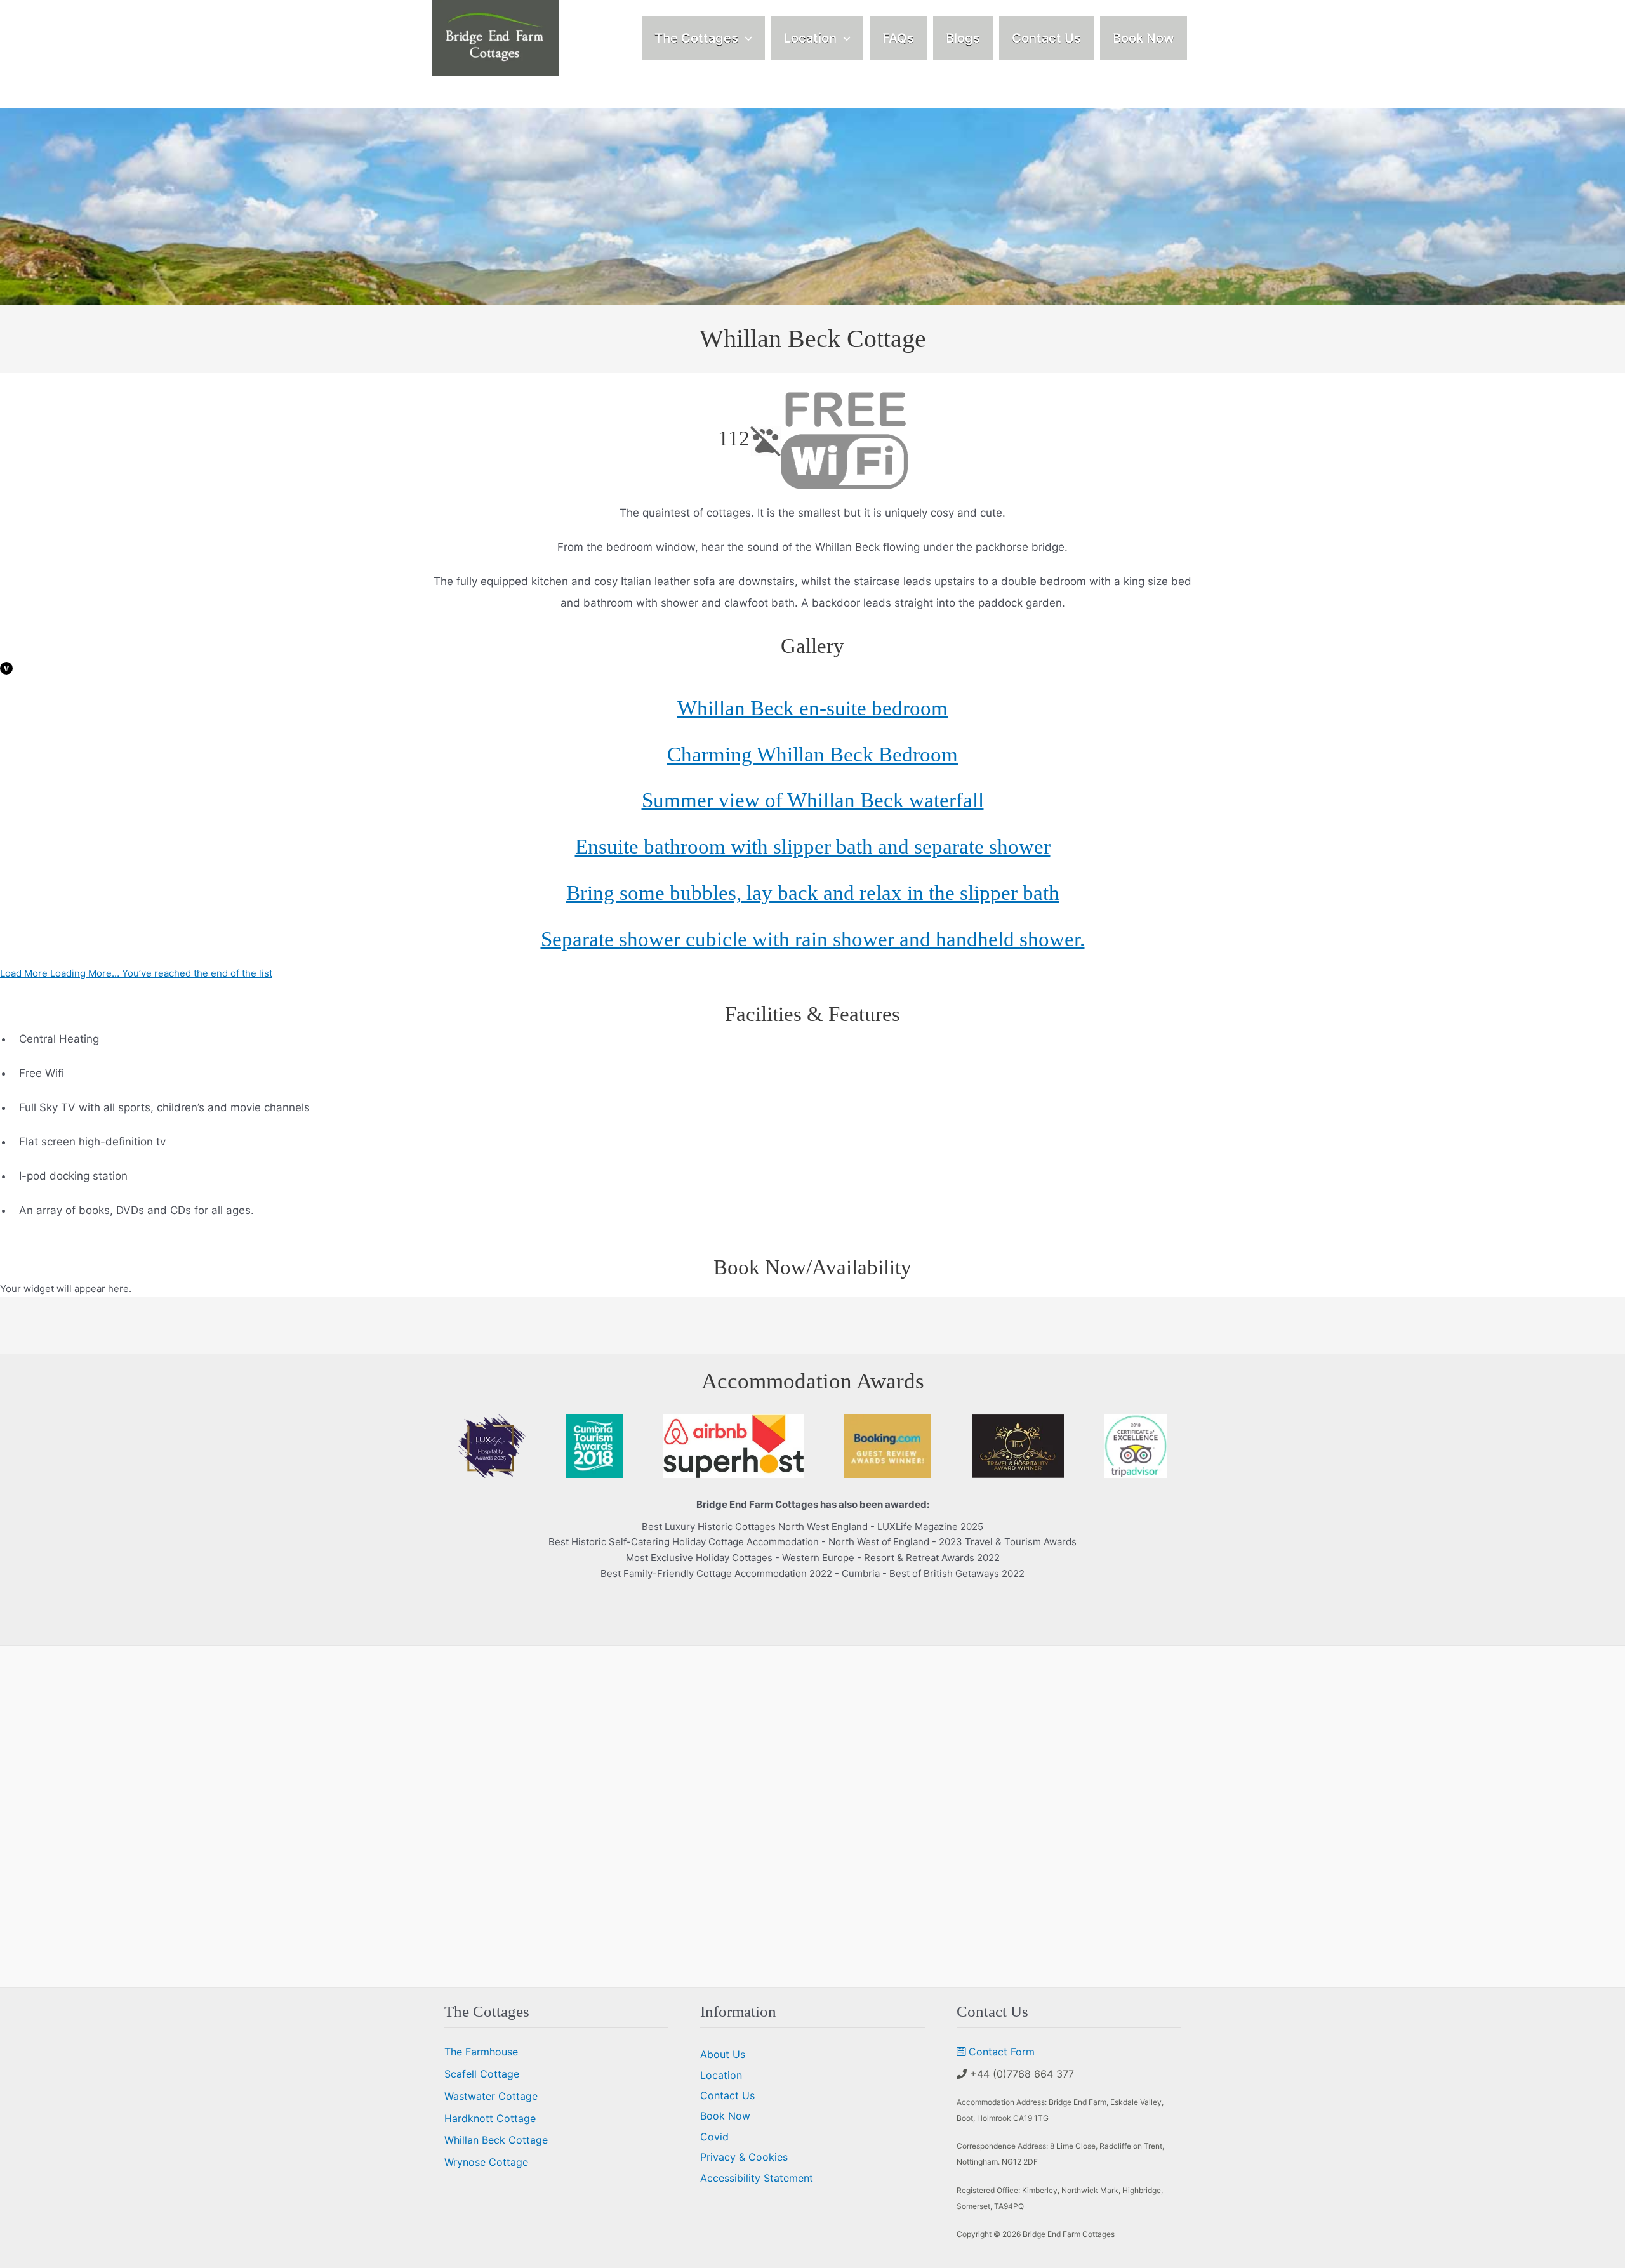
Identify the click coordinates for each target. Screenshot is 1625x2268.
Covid (714, 2137)
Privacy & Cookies (744, 2157)
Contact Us (1046, 38)
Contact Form (1002, 2052)
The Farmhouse (481, 2052)
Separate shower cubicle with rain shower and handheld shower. (813, 939)
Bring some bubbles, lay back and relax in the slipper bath (813, 893)
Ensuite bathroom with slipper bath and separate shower (813, 847)
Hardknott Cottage (490, 2118)
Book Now (1144, 38)
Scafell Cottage (482, 2074)
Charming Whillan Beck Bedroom (812, 755)
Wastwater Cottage (491, 2096)
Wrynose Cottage (486, 2162)
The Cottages (696, 38)
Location (810, 38)
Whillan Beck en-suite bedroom (812, 708)
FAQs (898, 38)
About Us (723, 2054)
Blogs (963, 38)
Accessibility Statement (757, 2178)
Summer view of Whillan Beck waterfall (813, 800)
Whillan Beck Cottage (496, 2140)
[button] (745, 38)
